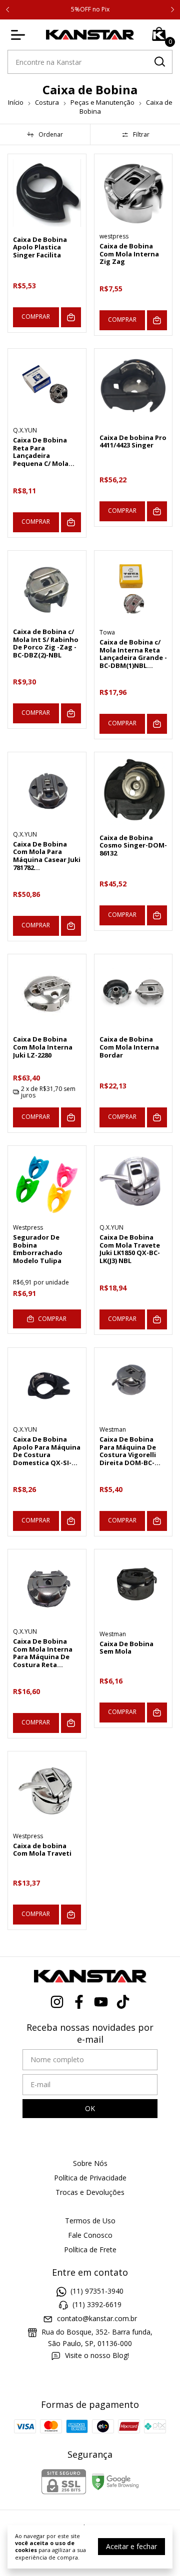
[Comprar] (71, 317)
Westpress (28, 1227)
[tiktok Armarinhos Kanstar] (123, 2002)
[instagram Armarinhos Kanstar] (57, 2002)
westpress (114, 236)
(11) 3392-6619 (97, 2305)
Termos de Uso (90, 2221)
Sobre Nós (90, 2163)
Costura (47, 102)
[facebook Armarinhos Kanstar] (79, 2002)
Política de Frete (90, 2250)
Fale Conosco (90, 2235)
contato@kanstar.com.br (97, 2318)
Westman (113, 1429)
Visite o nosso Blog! (97, 2355)
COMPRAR (36, 317)
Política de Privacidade (90, 2178)
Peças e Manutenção (102, 102)
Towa (107, 632)
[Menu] (20, 35)
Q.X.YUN (25, 430)
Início (16, 102)
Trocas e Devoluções (90, 2192)
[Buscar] (159, 61)
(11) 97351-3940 (97, 2291)
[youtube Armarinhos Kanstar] (101, 2002)
